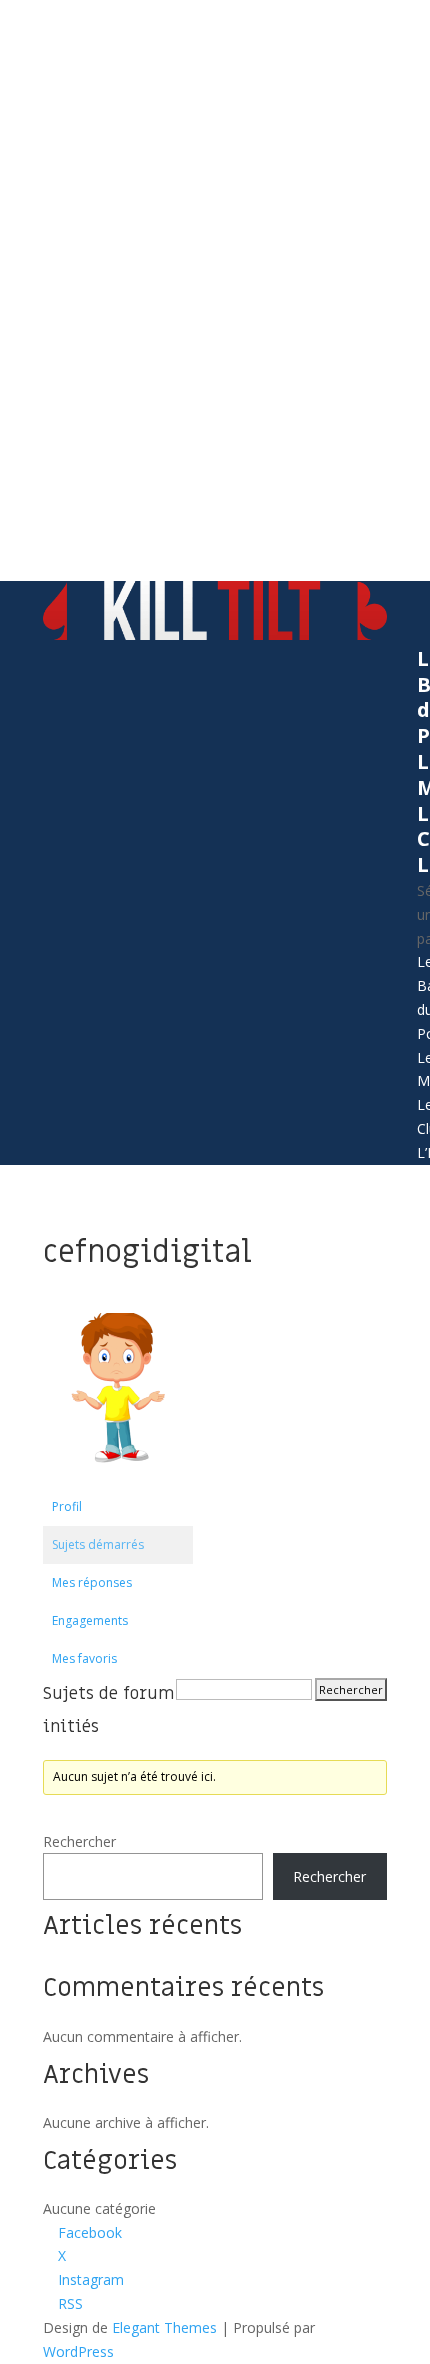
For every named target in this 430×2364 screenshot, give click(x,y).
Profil (67, 1506)
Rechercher (79, 1841)
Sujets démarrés (98, 1544)
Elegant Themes (164, 2327)
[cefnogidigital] (118, 1478)
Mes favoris (84, 1658)
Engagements (90, 1620)
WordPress (78, 2351)
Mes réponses (92, 1582)
